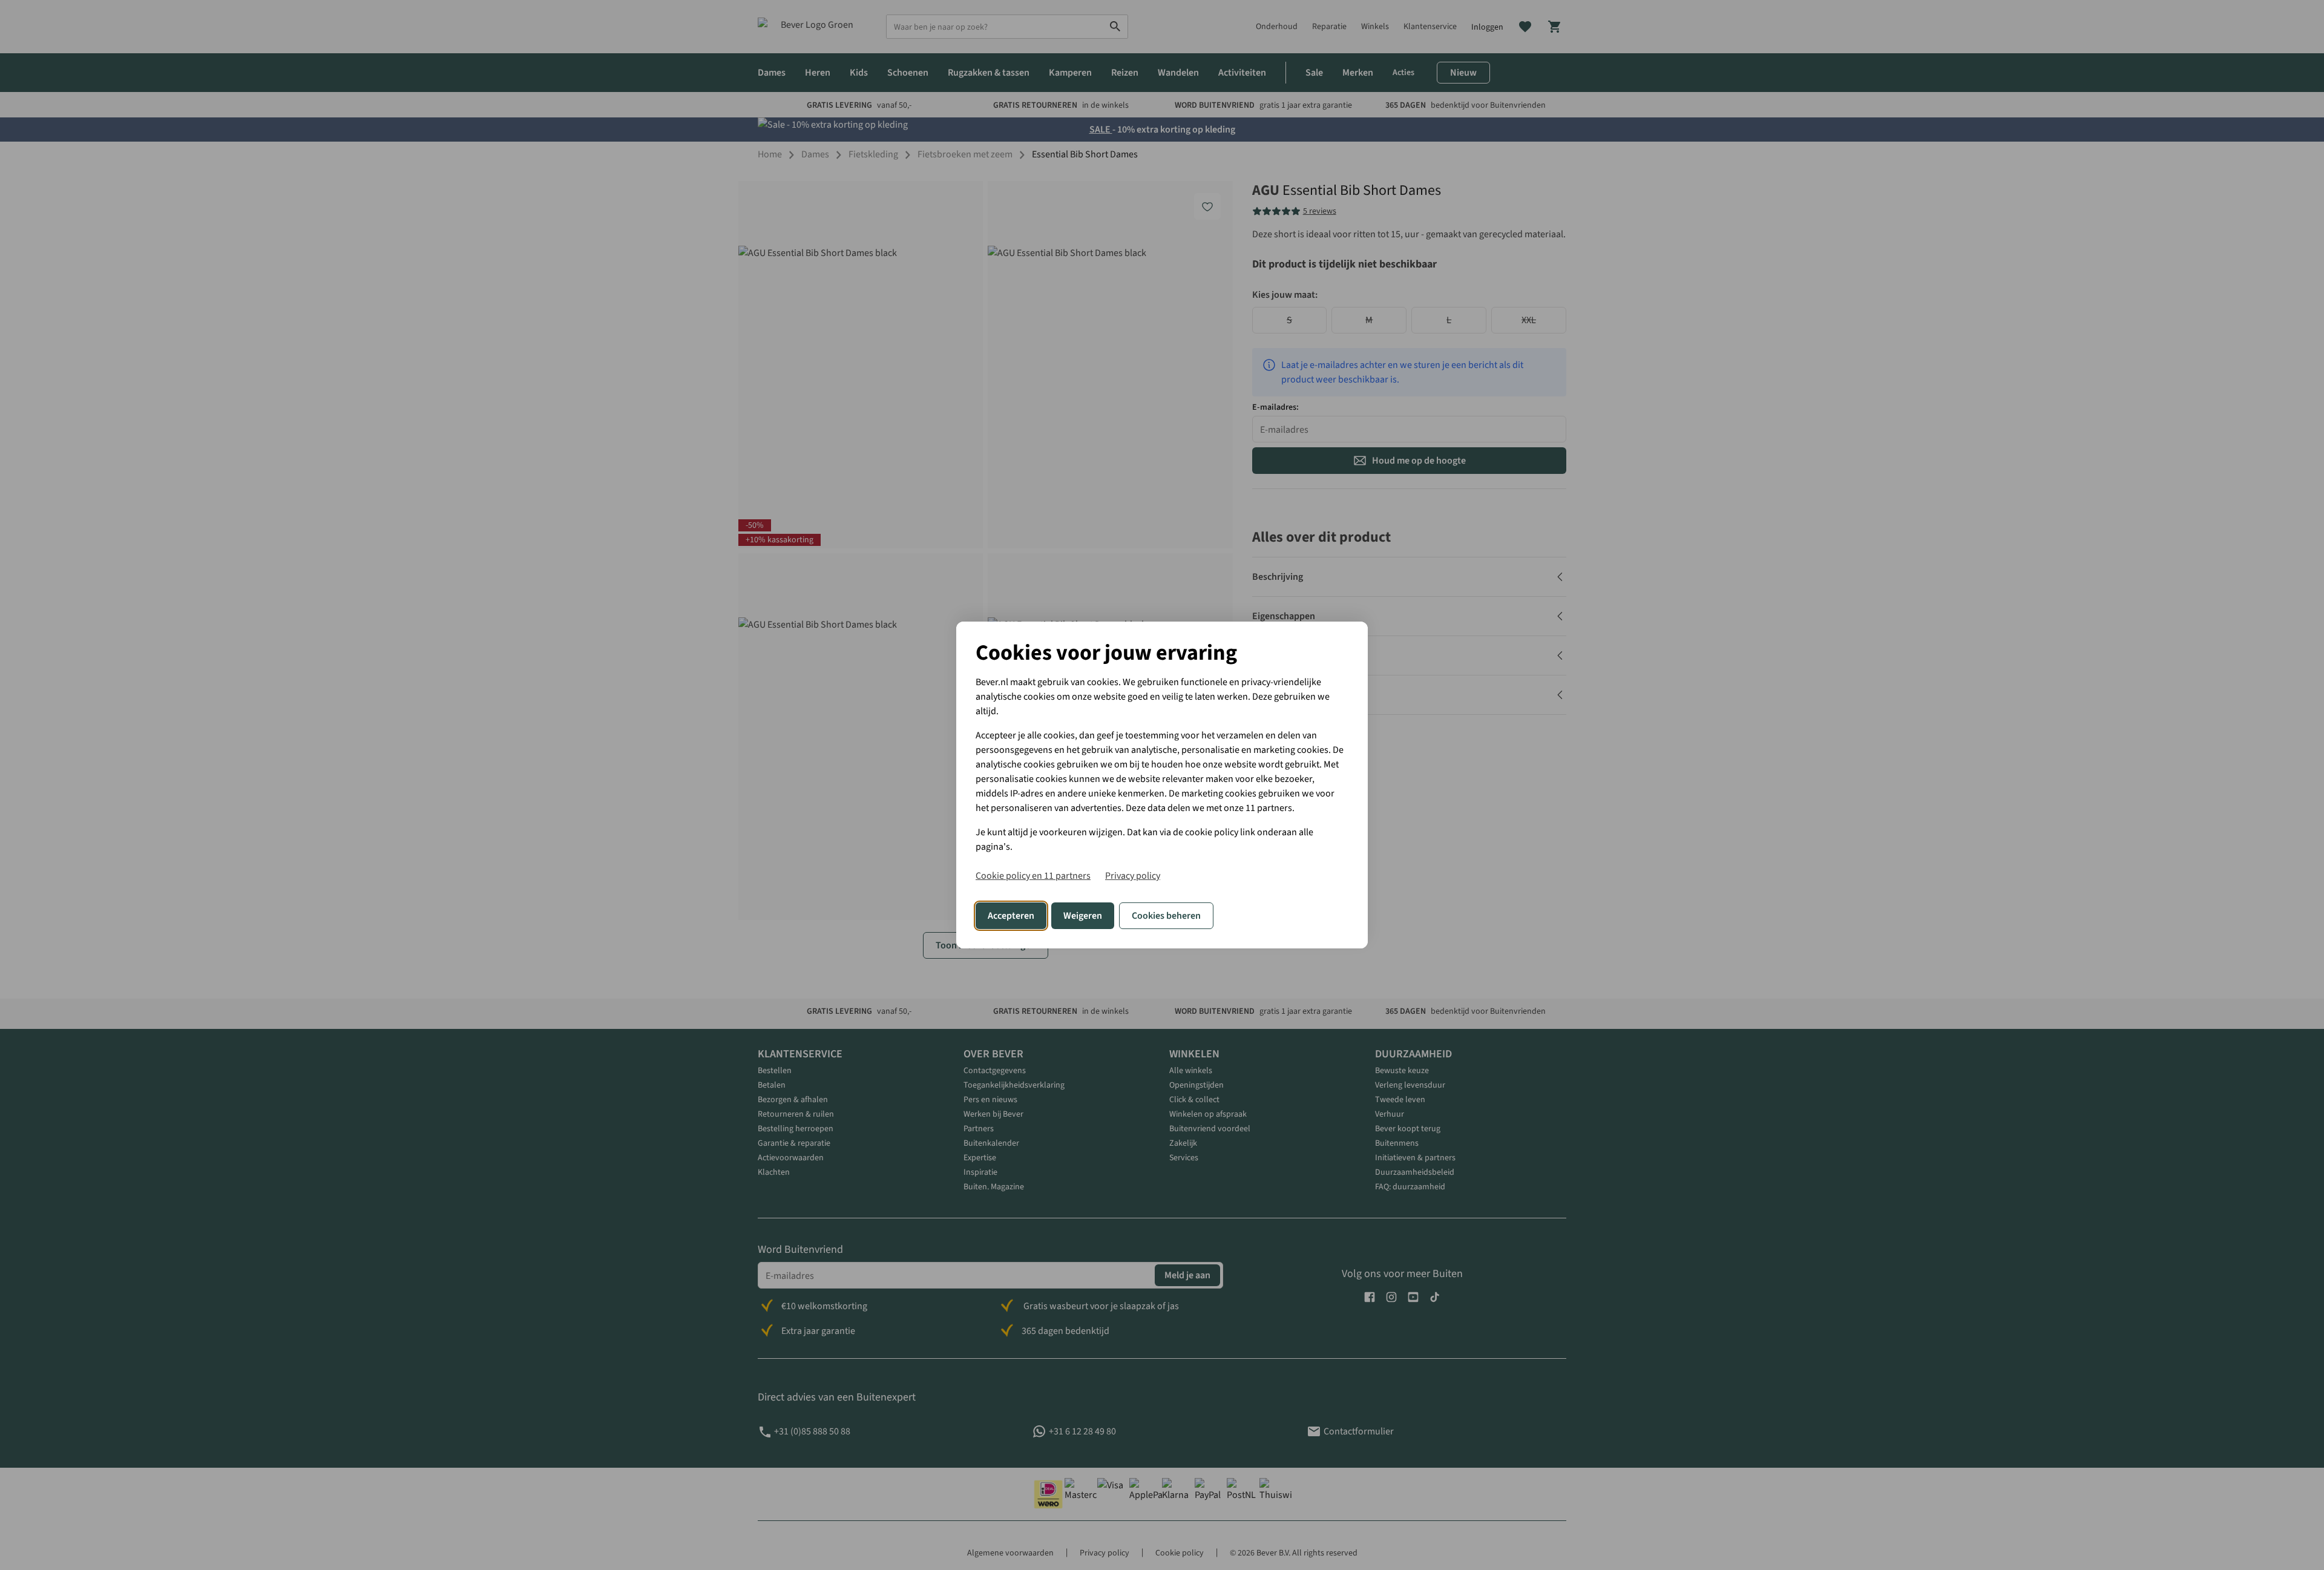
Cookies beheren (1166, 916)
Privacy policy (1133, 876)
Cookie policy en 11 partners (1033, 876)
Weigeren (1083, 916)
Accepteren (1011, 916)
